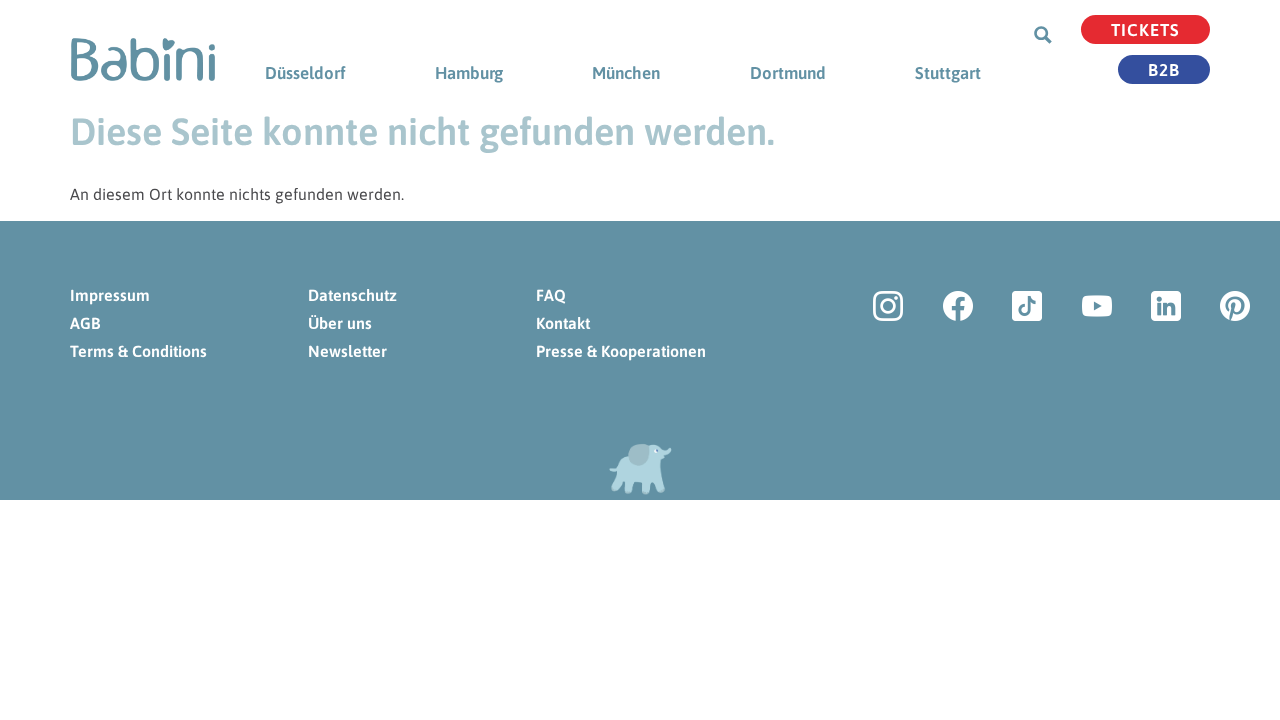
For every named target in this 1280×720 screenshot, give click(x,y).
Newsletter (347, 351)
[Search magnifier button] (1043, 35)
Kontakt (563, 323)
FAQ (551, 295)
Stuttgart (948, 73)
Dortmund (788, 73)
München (626, 73)
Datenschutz (352, 295)
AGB (85, 323)
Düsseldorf (305, 73)
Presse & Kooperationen (621, 351)
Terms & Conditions (138, 351)
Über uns (340, 323)
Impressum (110, 295)
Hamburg (469, 73)
